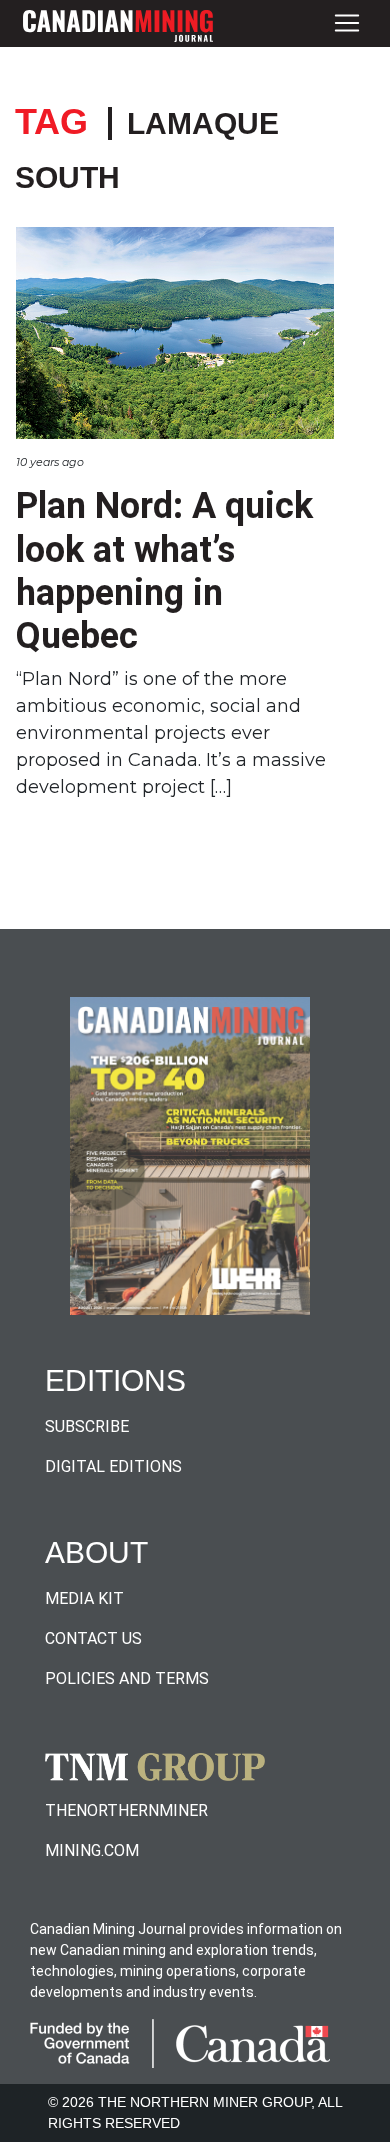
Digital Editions (113, 1466)
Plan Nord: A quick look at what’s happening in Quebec (164, 571)
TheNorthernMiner (126, 1810)
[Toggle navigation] (347, 23)
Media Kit (84, 1598)
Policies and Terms (127, 1678)
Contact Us (93, 1638)
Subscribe (87, 1426)
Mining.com (92, 1850)
